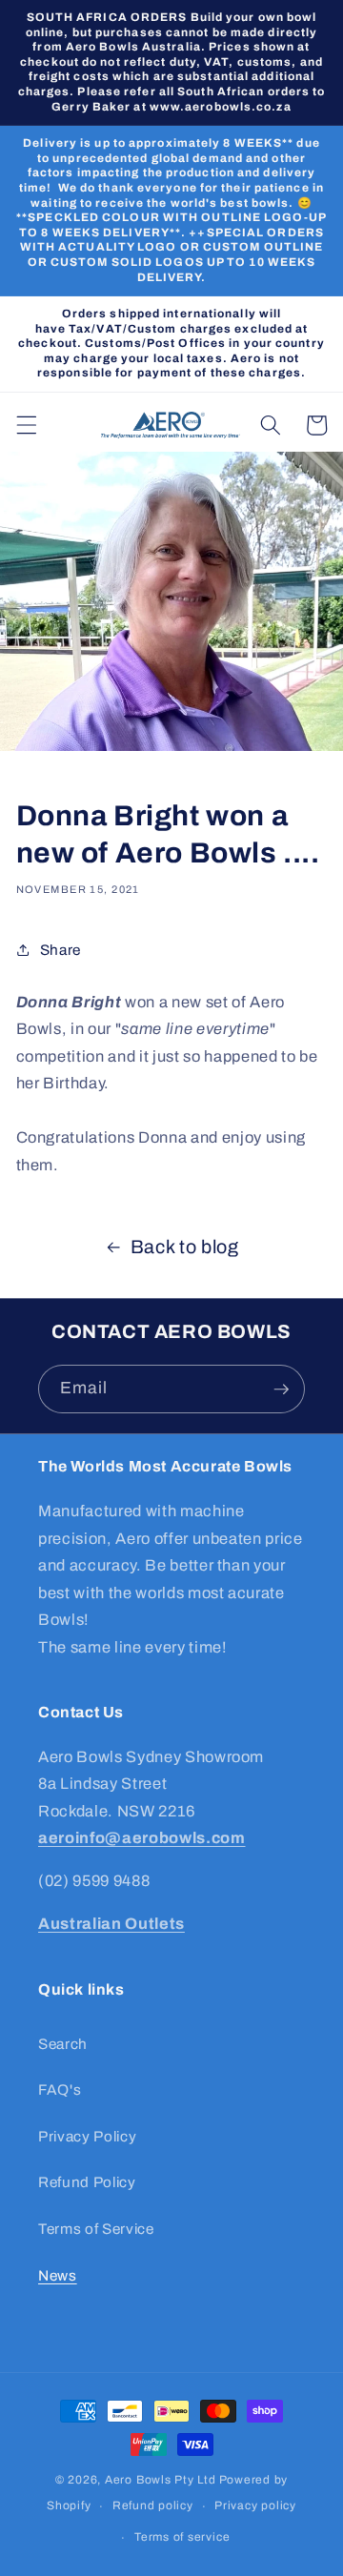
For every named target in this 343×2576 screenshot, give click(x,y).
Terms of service (182, 2537)
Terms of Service (96, 2229)
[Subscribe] (281, 1389)
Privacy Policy (87, 2136)
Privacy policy (255, 2505)
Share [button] (61, 950)
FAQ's (60, 2089)
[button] (26, 425)
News (58, 2275)
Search (63, 2044)
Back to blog (185, 1247)
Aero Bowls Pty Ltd (161, 2480)
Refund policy (153, 2505)
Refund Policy (87, 2182)
